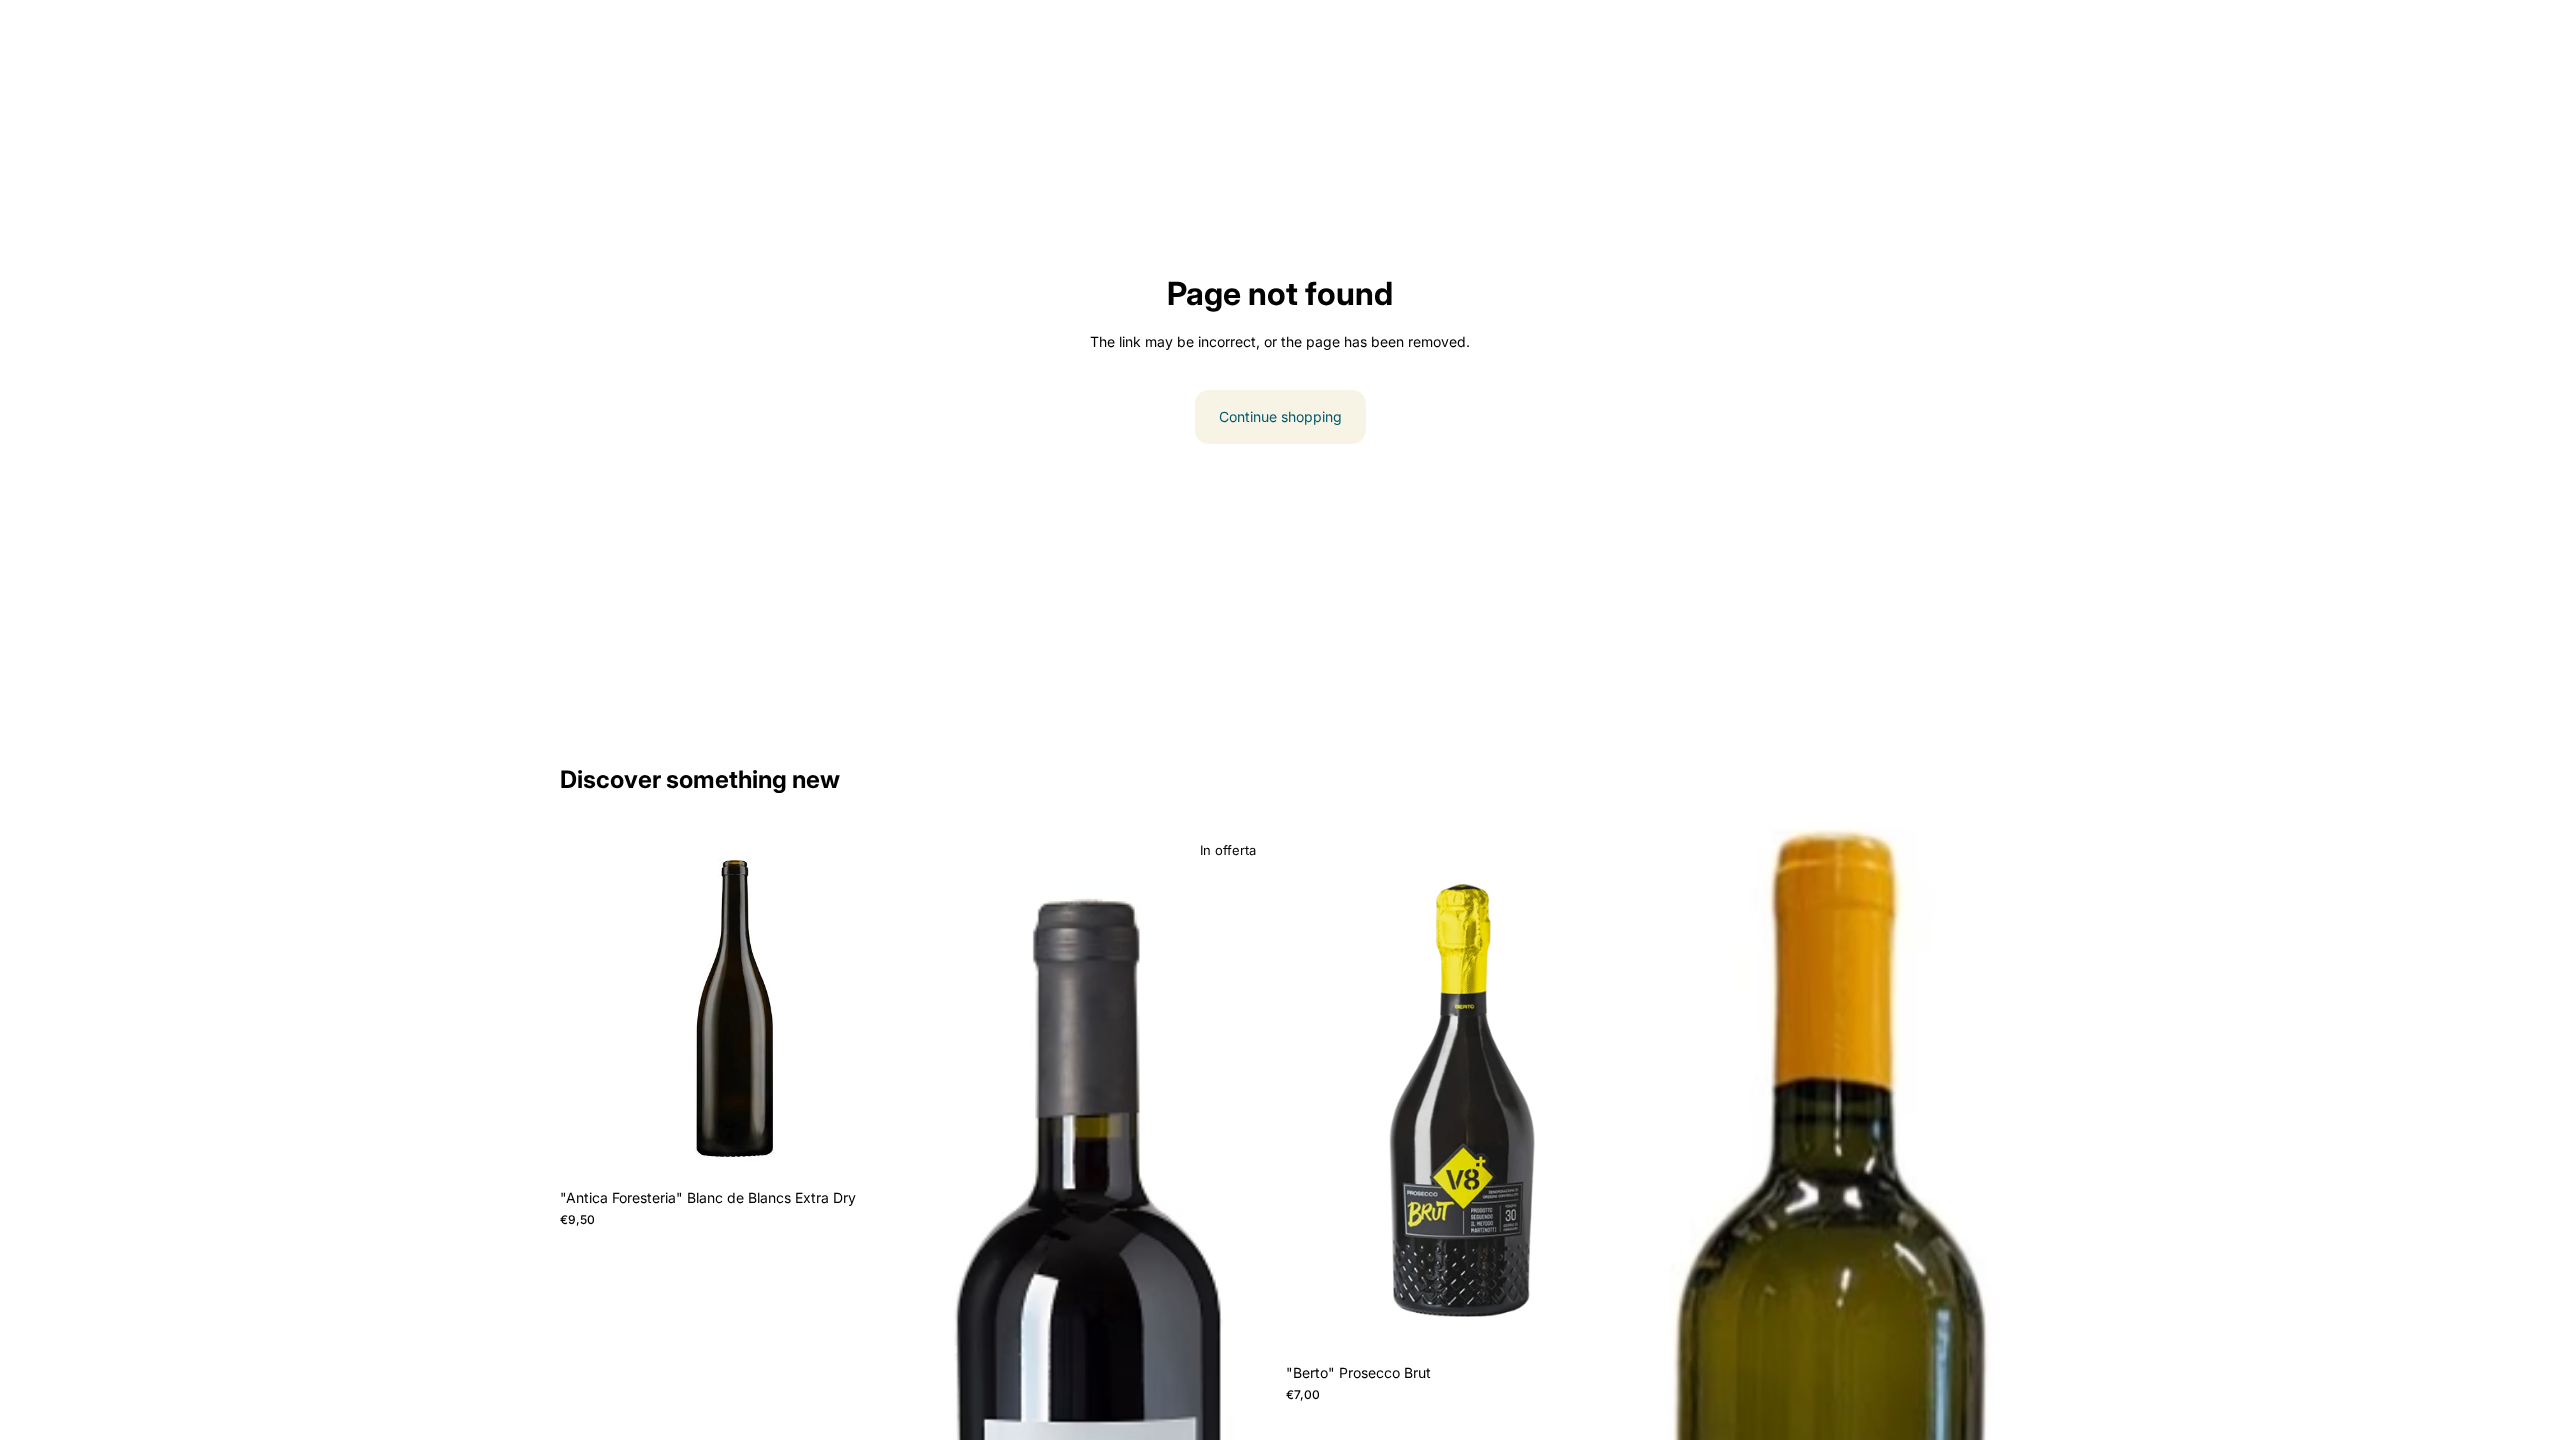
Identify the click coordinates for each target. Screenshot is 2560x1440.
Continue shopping (1280, 416)
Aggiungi (897, 1147)
